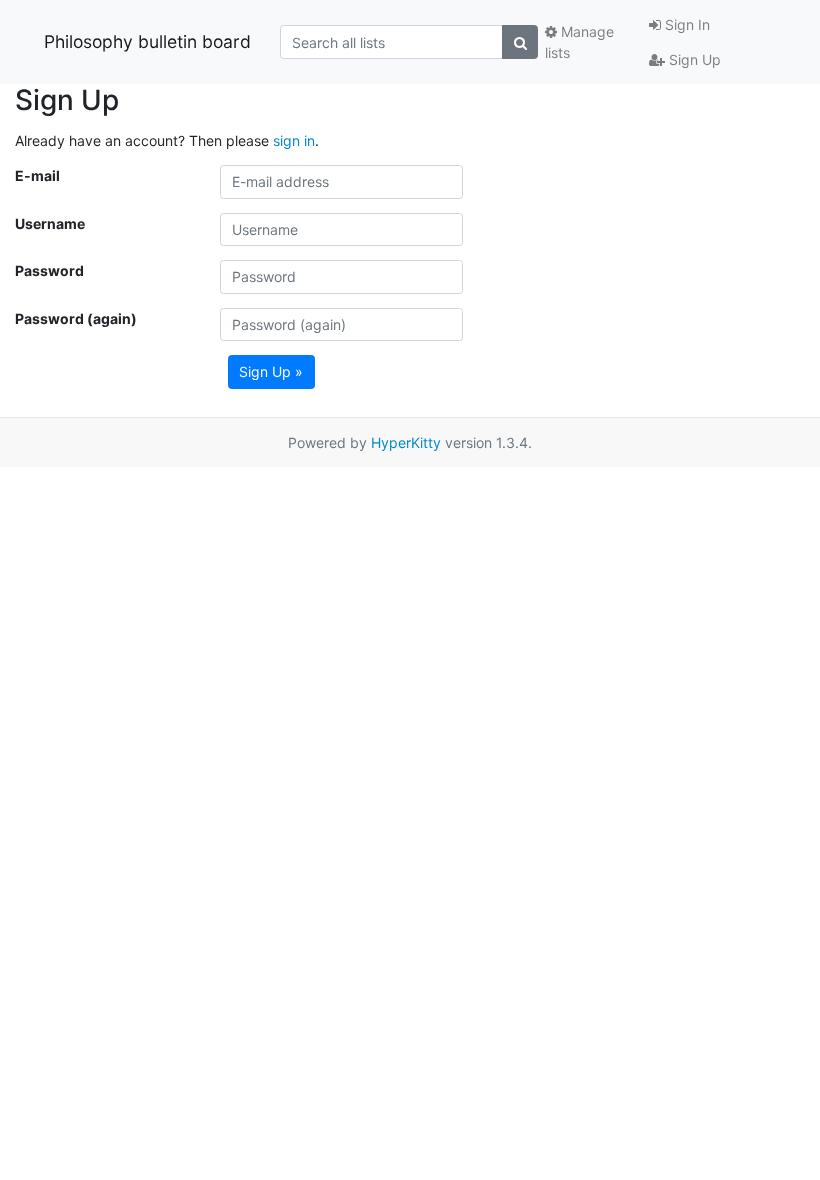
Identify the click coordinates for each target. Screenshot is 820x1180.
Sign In (685, 24)
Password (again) (76, 318)
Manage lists (579, 42)
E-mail (37, 175)
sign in (294, 140)
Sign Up (693, 59)
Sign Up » (271, 371)
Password (49, 270)
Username (50, 223)
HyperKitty (406, 442)
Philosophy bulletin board (147, 41)
